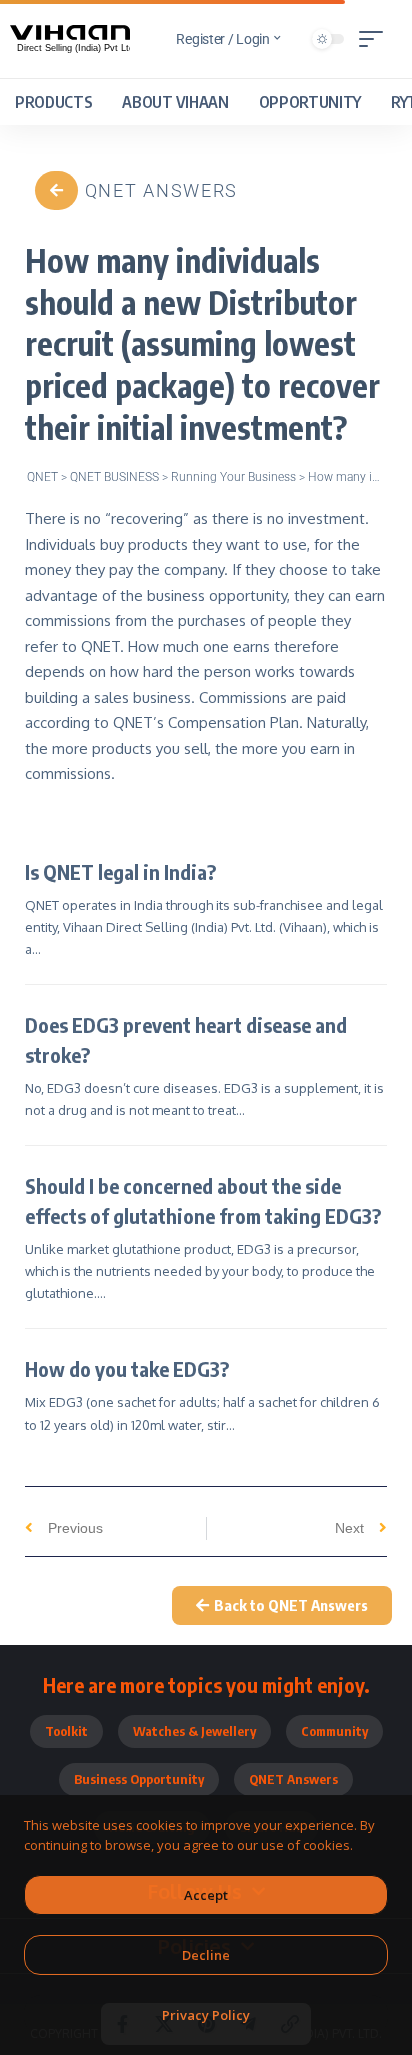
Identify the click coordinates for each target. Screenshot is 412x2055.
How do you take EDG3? (127, 1368)
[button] (376, 39)
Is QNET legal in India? (120, 871)
